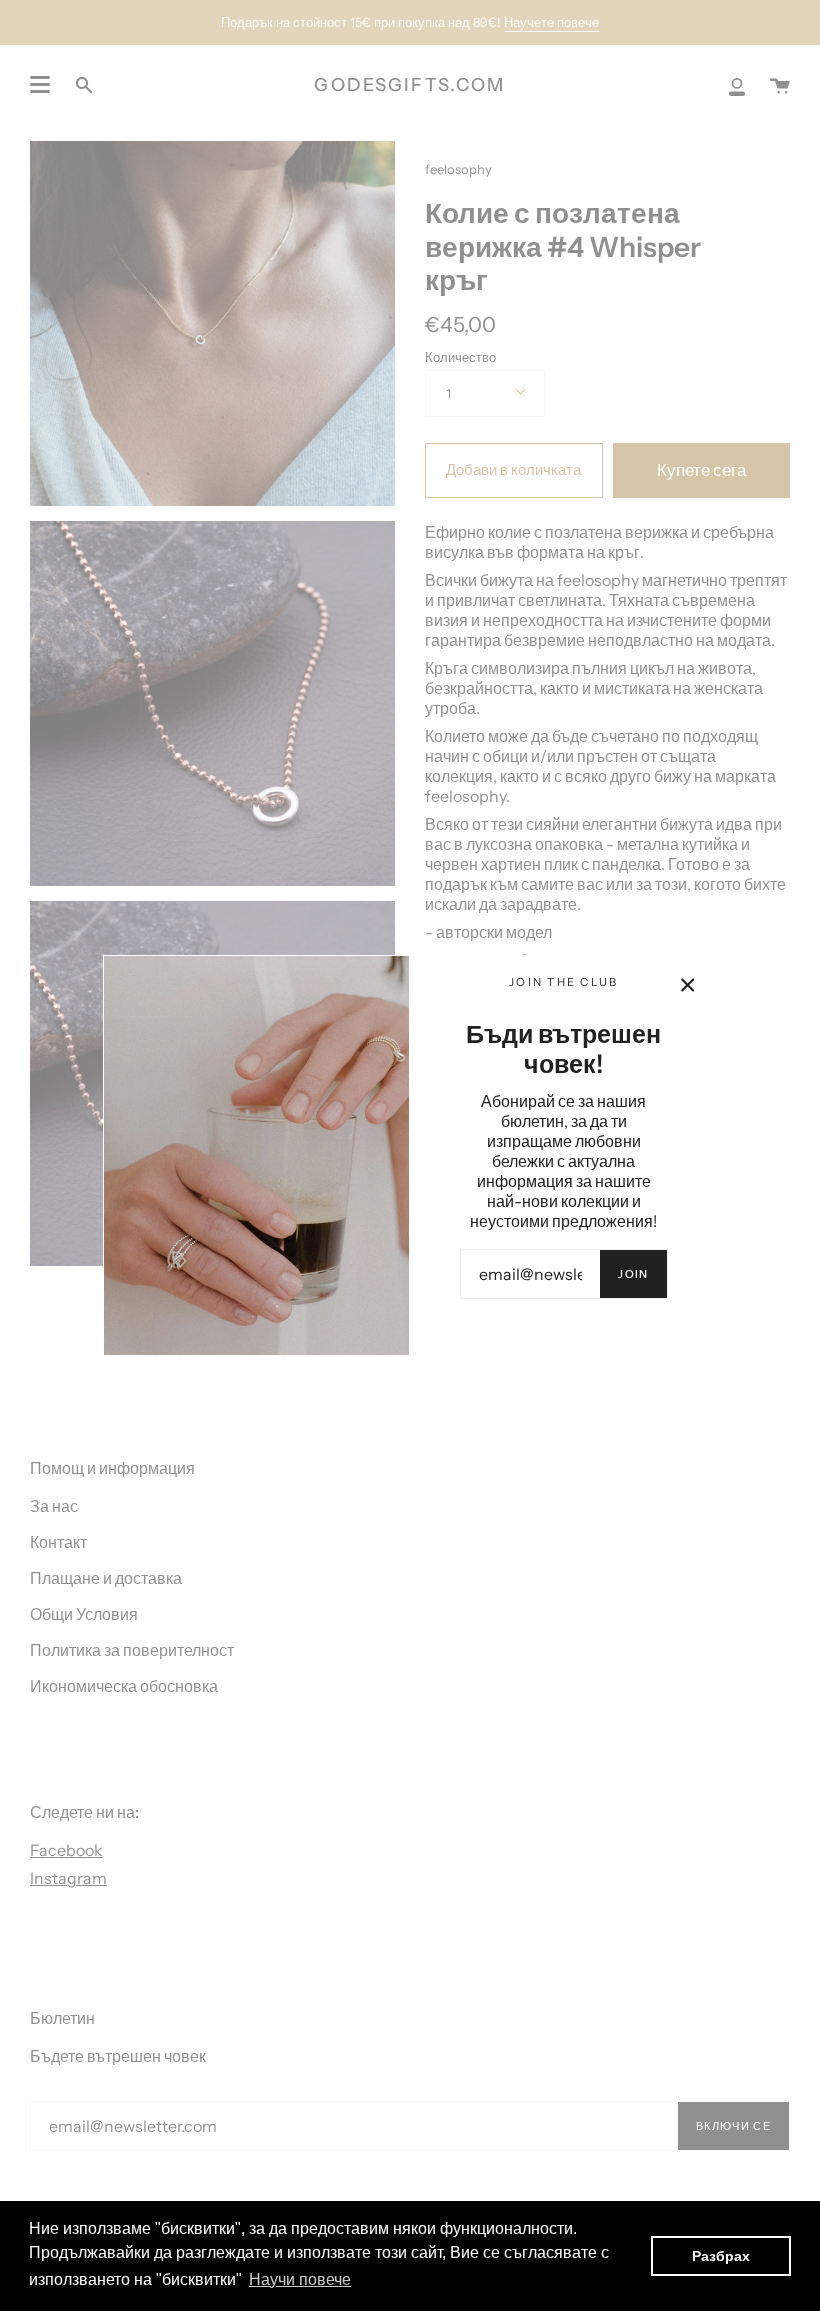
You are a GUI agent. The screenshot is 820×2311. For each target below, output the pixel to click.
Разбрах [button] (721, 2256)
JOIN (633, 1274)
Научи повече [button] (300, 2279)
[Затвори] (688, 985)
